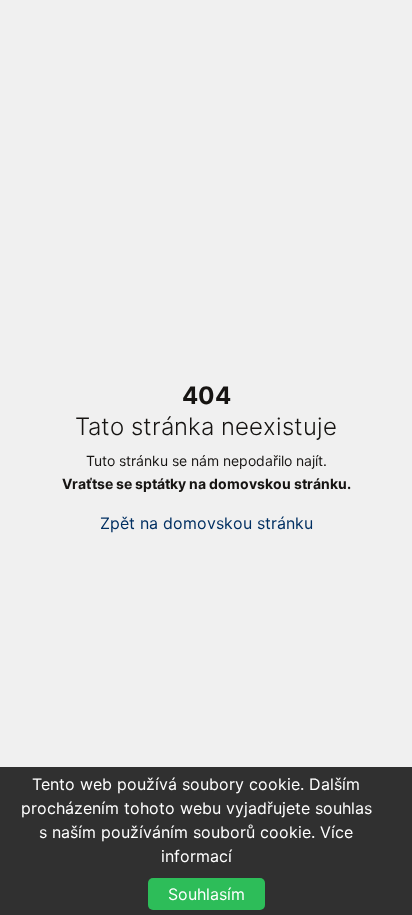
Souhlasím (206, 894)
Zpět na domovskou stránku (206, 523)
